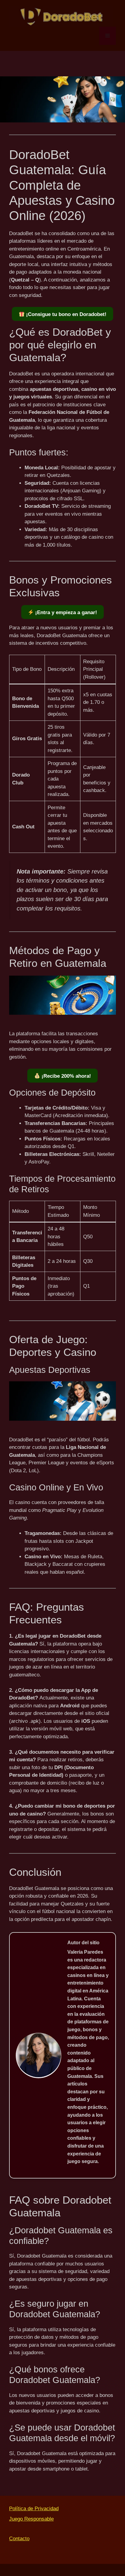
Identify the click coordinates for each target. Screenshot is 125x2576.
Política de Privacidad (34, 2509)
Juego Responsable (31, 2519)
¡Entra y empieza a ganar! (65, 612)
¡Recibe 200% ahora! (66, 1076)
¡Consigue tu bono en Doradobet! (66, 314)
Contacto (19, 2539)
